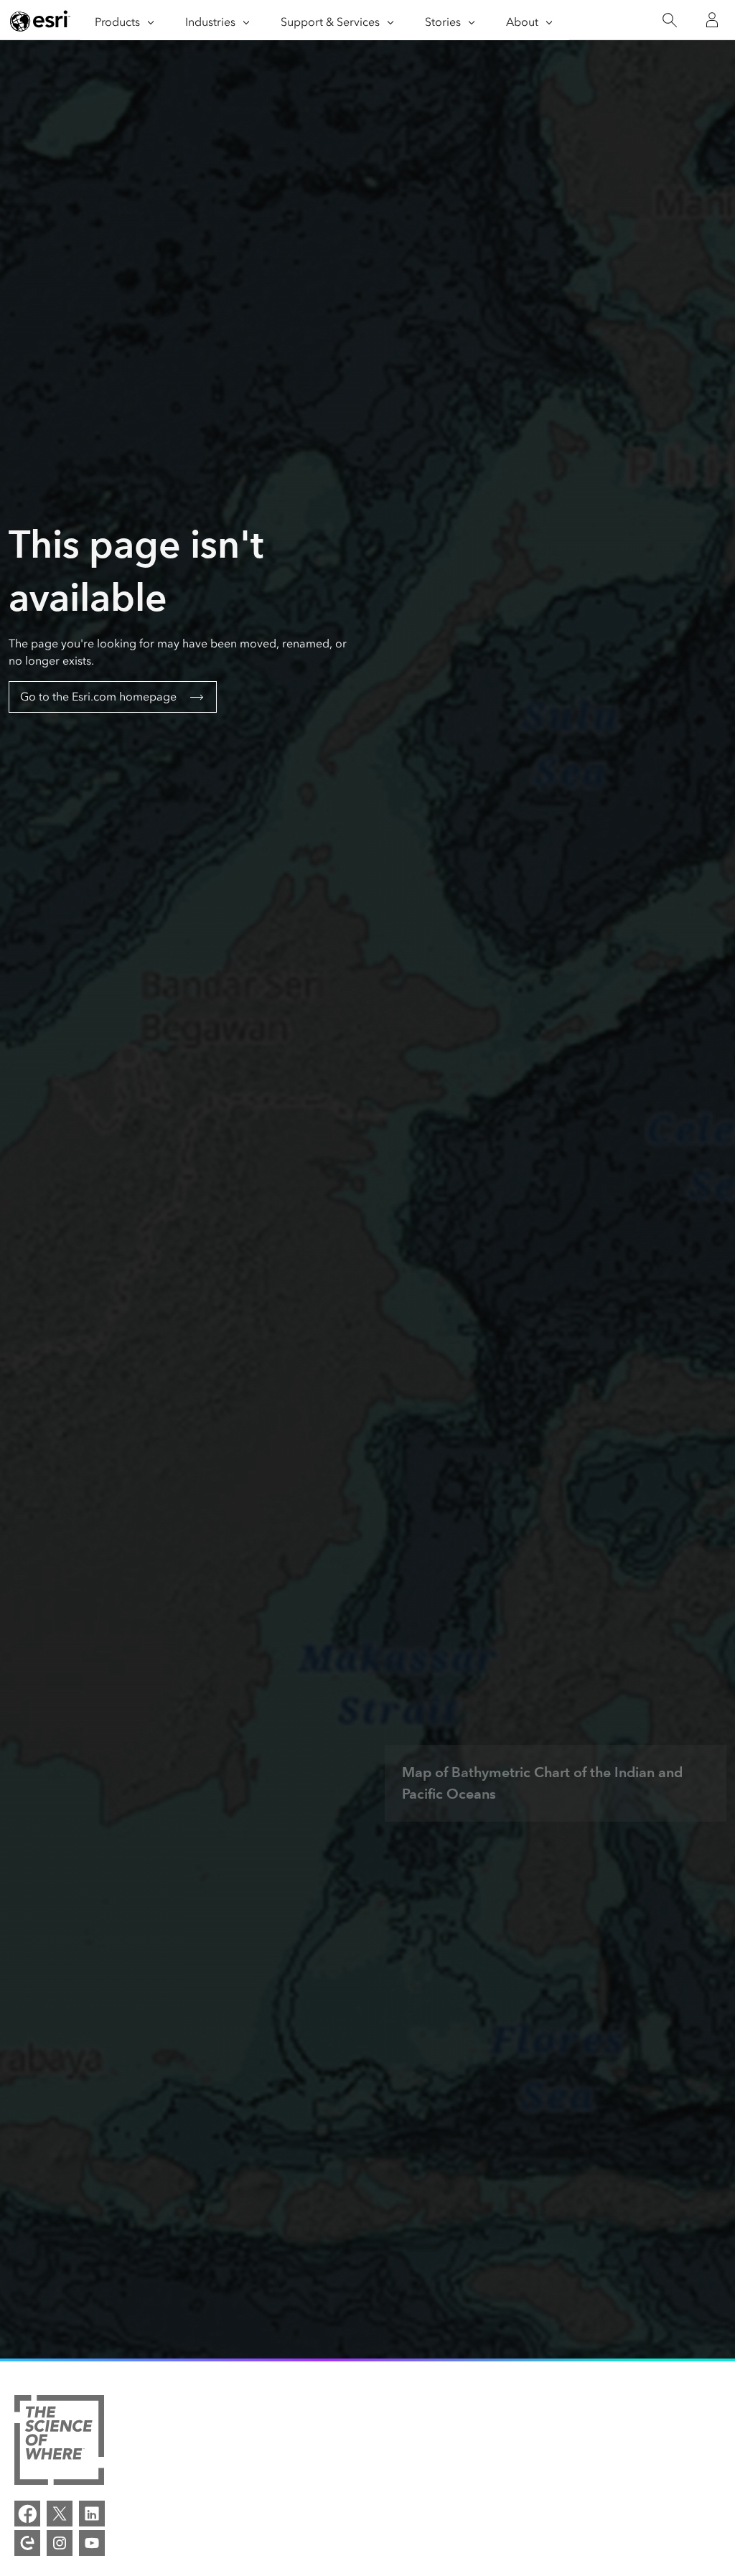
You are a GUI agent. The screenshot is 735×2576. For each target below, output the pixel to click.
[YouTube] (92, 2543)
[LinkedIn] (92, 2514)
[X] (60, 2514)
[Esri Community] (27, 2543)
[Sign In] (712, 20)
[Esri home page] (40, 21)
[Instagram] (60, 2543)
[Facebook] (27, 2514)
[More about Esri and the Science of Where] (59, 2442)
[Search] (669, 20)
